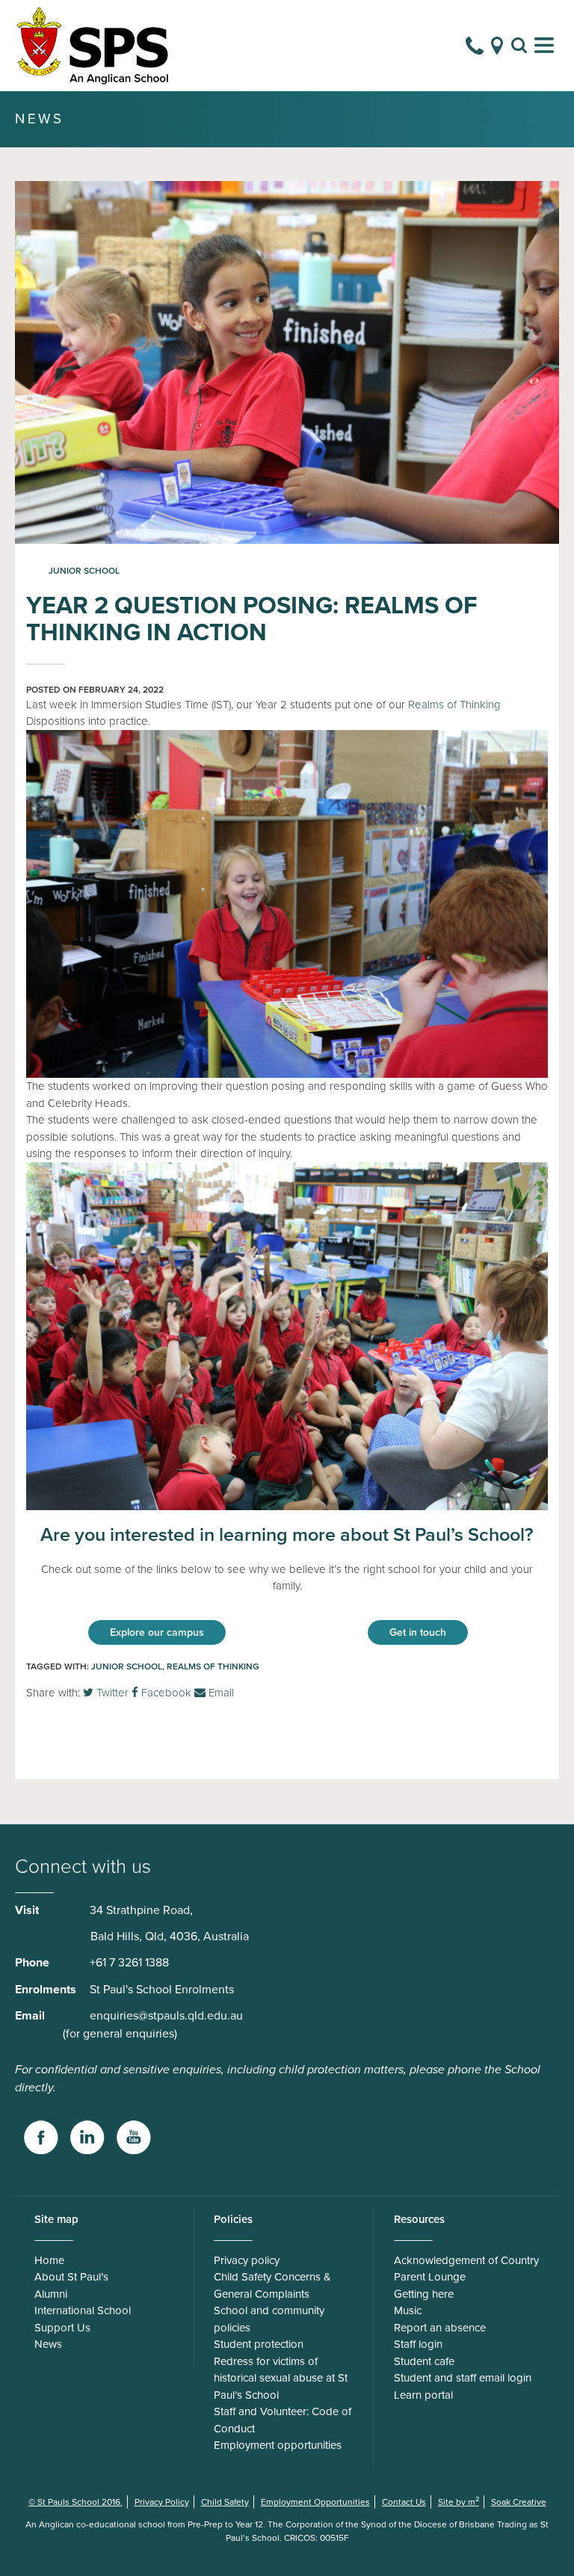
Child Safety (225, 2502)
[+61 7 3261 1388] (475, 46)
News (48, 2344)
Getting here (424, 2294)
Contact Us (404, 2502)
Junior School (84, 571)
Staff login (418, 2344)
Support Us (62, 2328)
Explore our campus (157, 1632)
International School (83, 2310)
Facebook (165, 1693)
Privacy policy (247, 2260)
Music (408, 2310)
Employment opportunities (278, 2445)
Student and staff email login (463, 2378)
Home (49, 2260)
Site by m (459, 2502)
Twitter (111, 1693)
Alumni (51, 2294)
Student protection (259, 2344)
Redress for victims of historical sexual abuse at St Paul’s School (281, 2378)
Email (220, 1693)
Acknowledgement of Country (466, 2260)
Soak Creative (519, 2502)
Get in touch (418, 1632)
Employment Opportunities (315, 2502)
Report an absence (440, 2328)
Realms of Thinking (454, 705)
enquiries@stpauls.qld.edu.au (166, 2016)
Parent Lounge (430, 2277)
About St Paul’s (71, 2277)
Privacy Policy (162, 2502)
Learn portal (423, 2395)
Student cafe (424, 2361)
